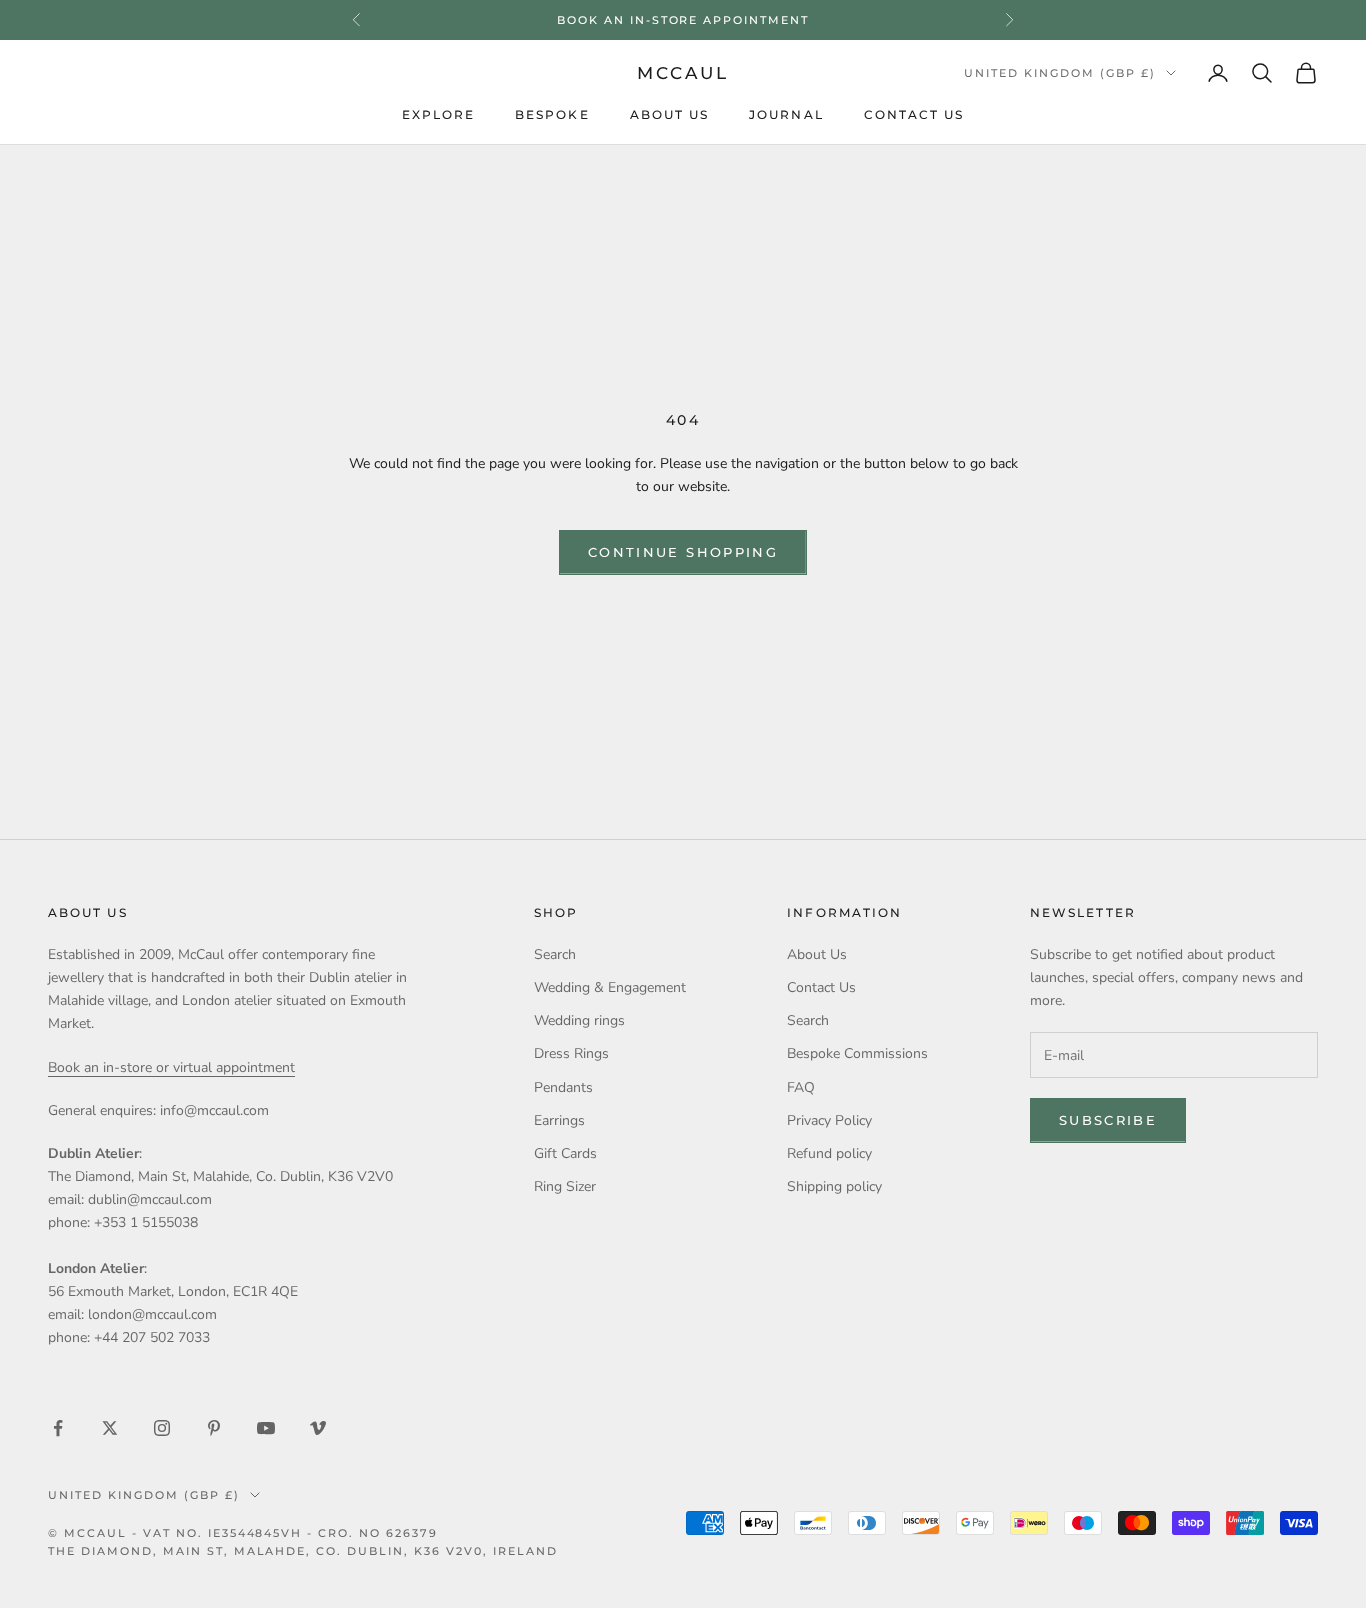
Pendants (563, 1087)
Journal (786, 116)
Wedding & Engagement (610, 987)
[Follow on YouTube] (266, 1428)
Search (555, 954)
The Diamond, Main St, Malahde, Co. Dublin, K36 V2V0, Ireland (303, 1551)
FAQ (801, 1087)
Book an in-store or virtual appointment (171, 1067)
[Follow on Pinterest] (214, 1428)
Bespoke (552, 116)
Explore (439, 116)
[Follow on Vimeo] (318, 1428)
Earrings (559, 1120)
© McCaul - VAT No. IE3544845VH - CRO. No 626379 (243, 1533)
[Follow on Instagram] (162, 1428)
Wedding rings (579, 1020)
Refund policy (829, 1153)
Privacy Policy (829, 1120)
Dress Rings (571, 1053)
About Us (670, 116)
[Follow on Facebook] (58, 1428)
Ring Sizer (565, 1186)
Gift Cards (565, 1153)
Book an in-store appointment (683, 20)
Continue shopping (683, 552)
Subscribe (1108, 1120)
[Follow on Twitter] (110, 1428)
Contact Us (914, 116)
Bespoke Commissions (857, 1053)
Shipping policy (834, 1186)
